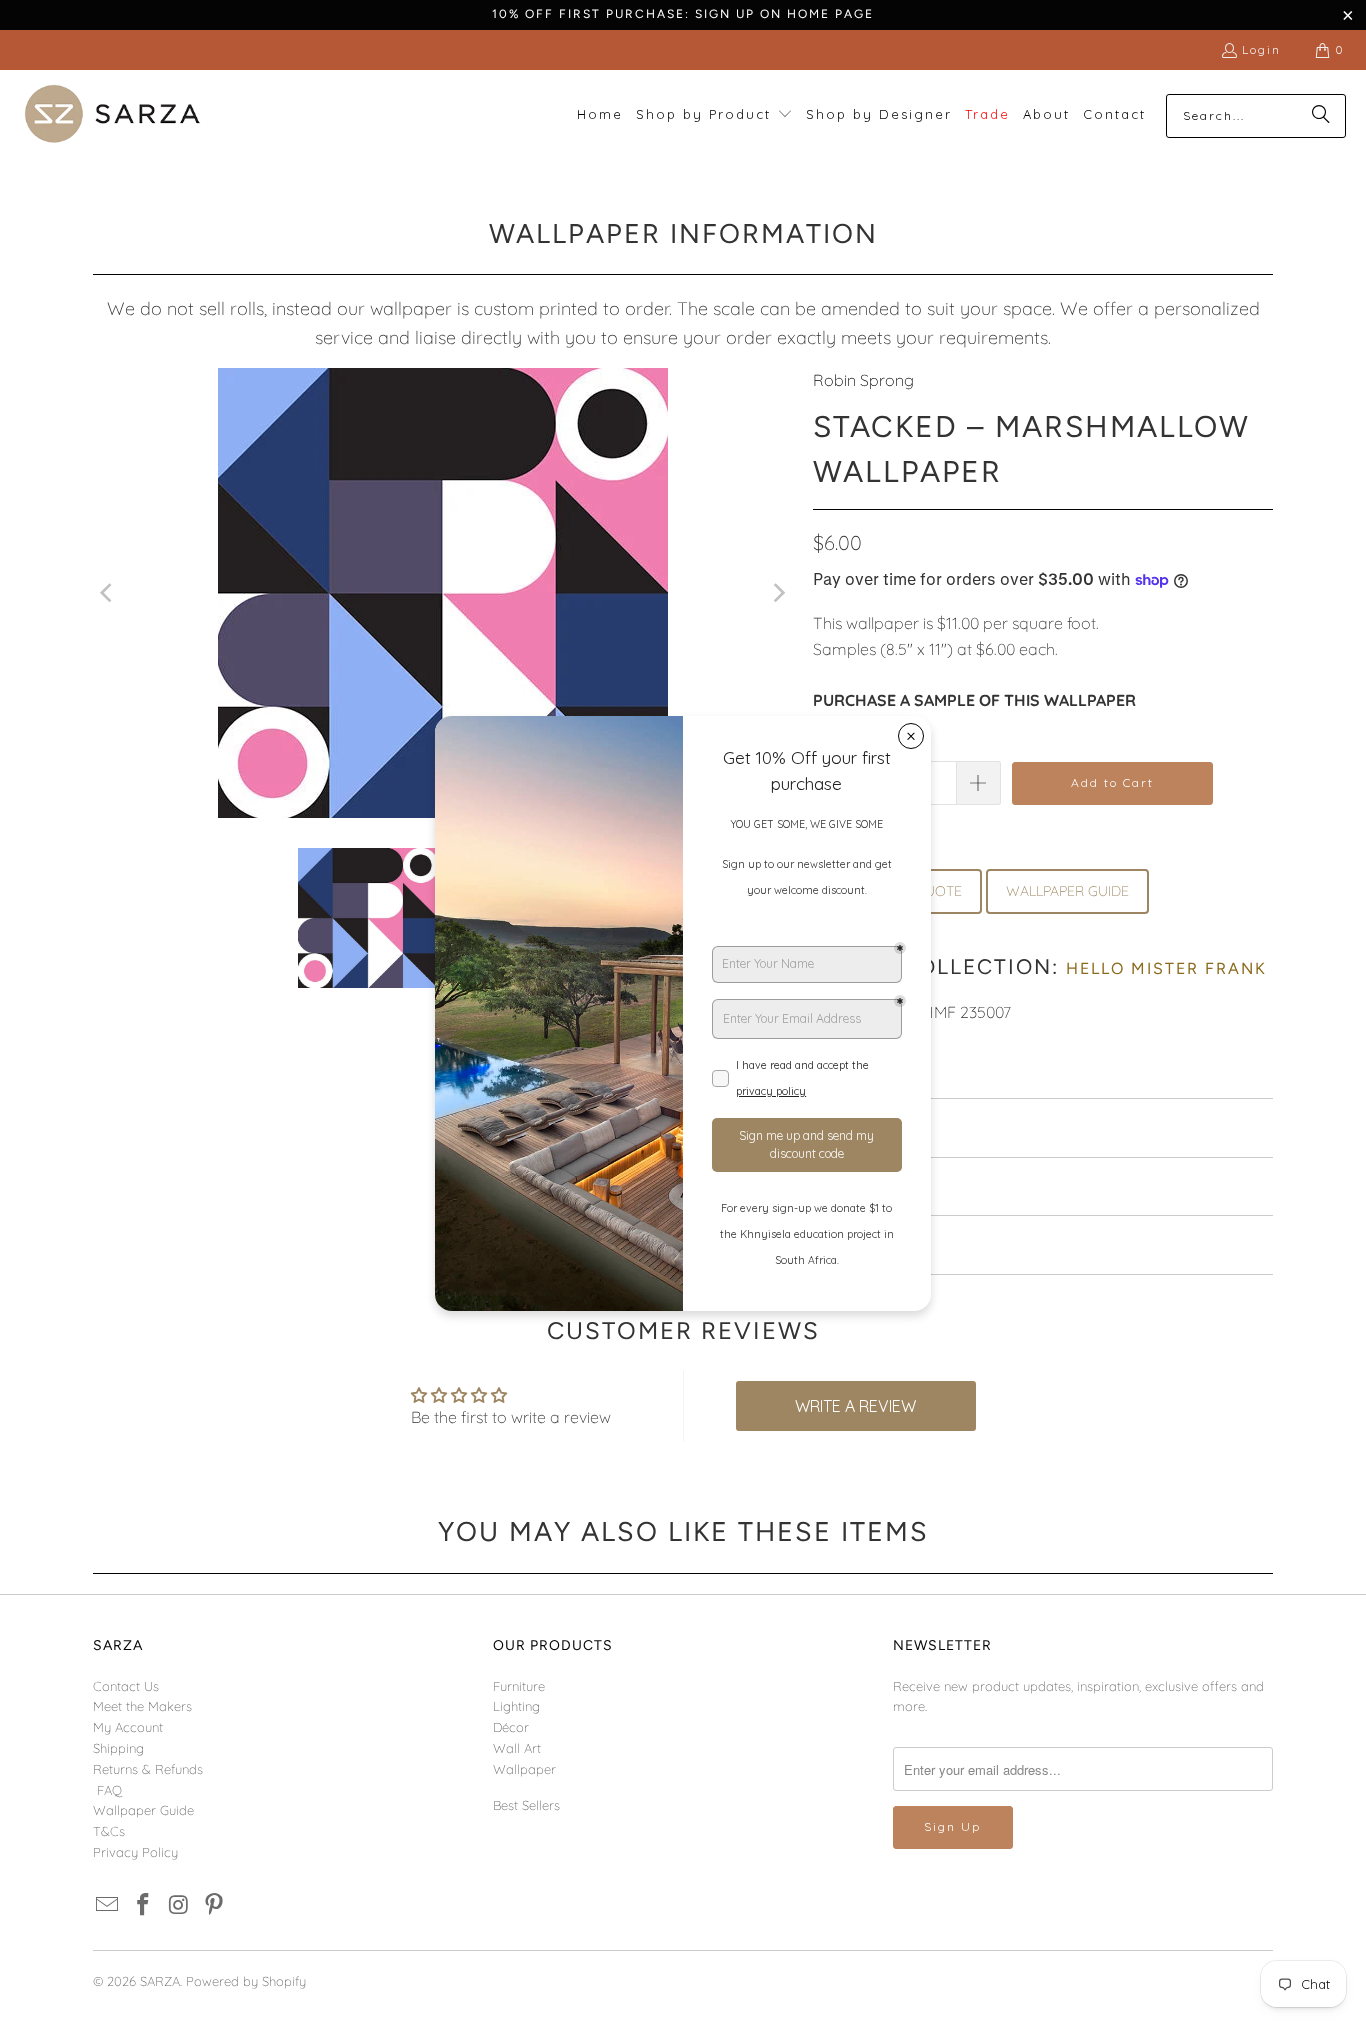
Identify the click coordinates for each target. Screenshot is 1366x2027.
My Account (128, 1727)
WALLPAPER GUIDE (1067, 891)
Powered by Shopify (246, 1981)
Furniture (519, 1686)
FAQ (109, 1790)
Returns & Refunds (148, 1769)
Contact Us (126, 1686)
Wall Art (517, 1748)
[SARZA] (112, 115)
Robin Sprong (863, 380)
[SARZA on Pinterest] (215, 1905)
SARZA (160, 1981)
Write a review (855, 1406)
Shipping (118, 1748)
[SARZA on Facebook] (144, 1905)
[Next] (778, 593)
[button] (714, 115)
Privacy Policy (135, 1852)
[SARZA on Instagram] (179, 1905)
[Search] (1321, 116)
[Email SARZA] (108, 1905)
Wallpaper (524, 1769)
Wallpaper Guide (143, 1810)
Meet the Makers (142, 1706)
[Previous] (108, 593)
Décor (511, 1727)
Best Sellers (526, 1805)
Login (1261, 49)
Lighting (516, 1706)
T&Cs (109, 1831)
